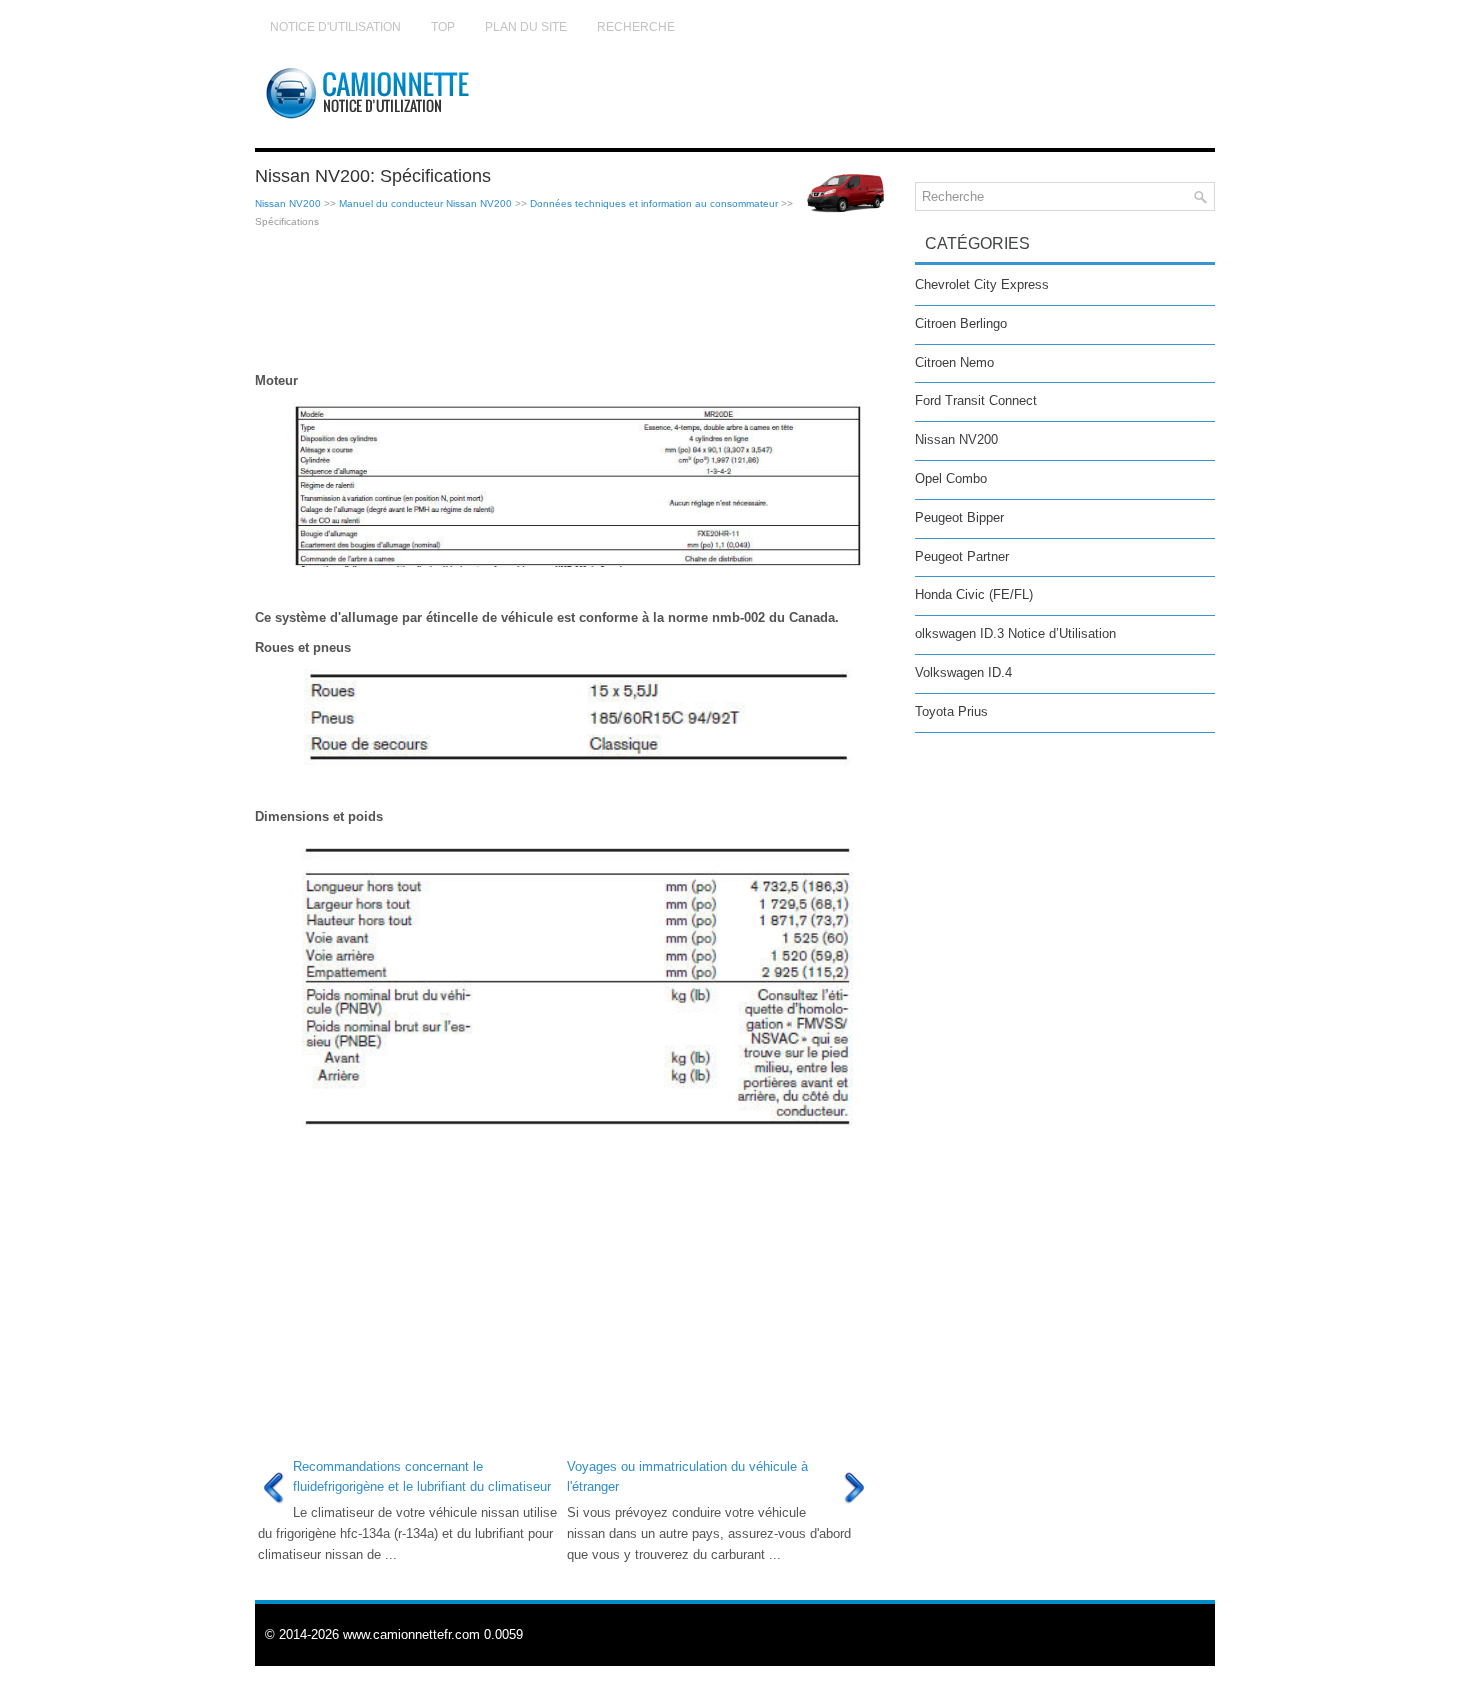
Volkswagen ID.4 (963, 672)
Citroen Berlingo (961, 323)
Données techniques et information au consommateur (654, 203)
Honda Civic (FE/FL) (974, 594)
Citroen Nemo (954, 362)
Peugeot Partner (962, 556)
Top (443, 27)
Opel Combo (951, 478)
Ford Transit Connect (976, 400)
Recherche (636, 27)
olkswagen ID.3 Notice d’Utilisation (1015, 633)
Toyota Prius (951, 711)
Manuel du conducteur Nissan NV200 (425, 203)
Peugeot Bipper (959, 517)
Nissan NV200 (288, 203)
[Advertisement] (577, 301)
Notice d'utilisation (335, 27)
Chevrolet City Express (982, 284)
